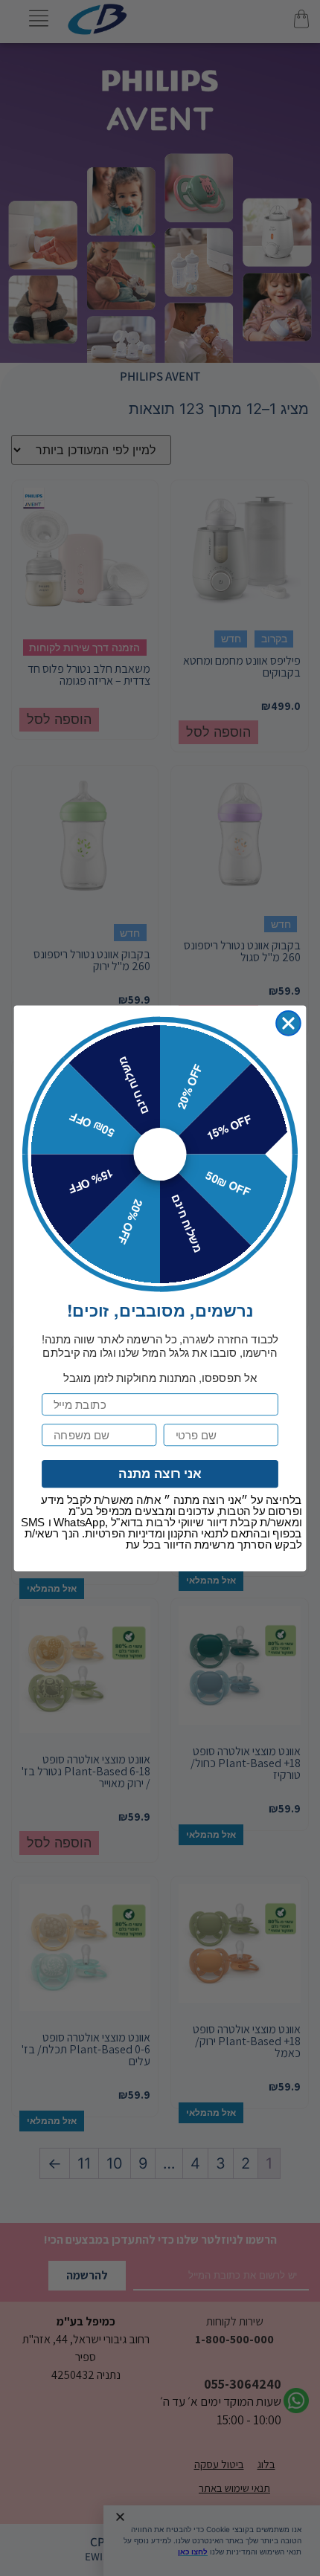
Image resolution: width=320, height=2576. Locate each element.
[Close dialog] (288, 1023)
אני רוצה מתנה (160, 1474)
